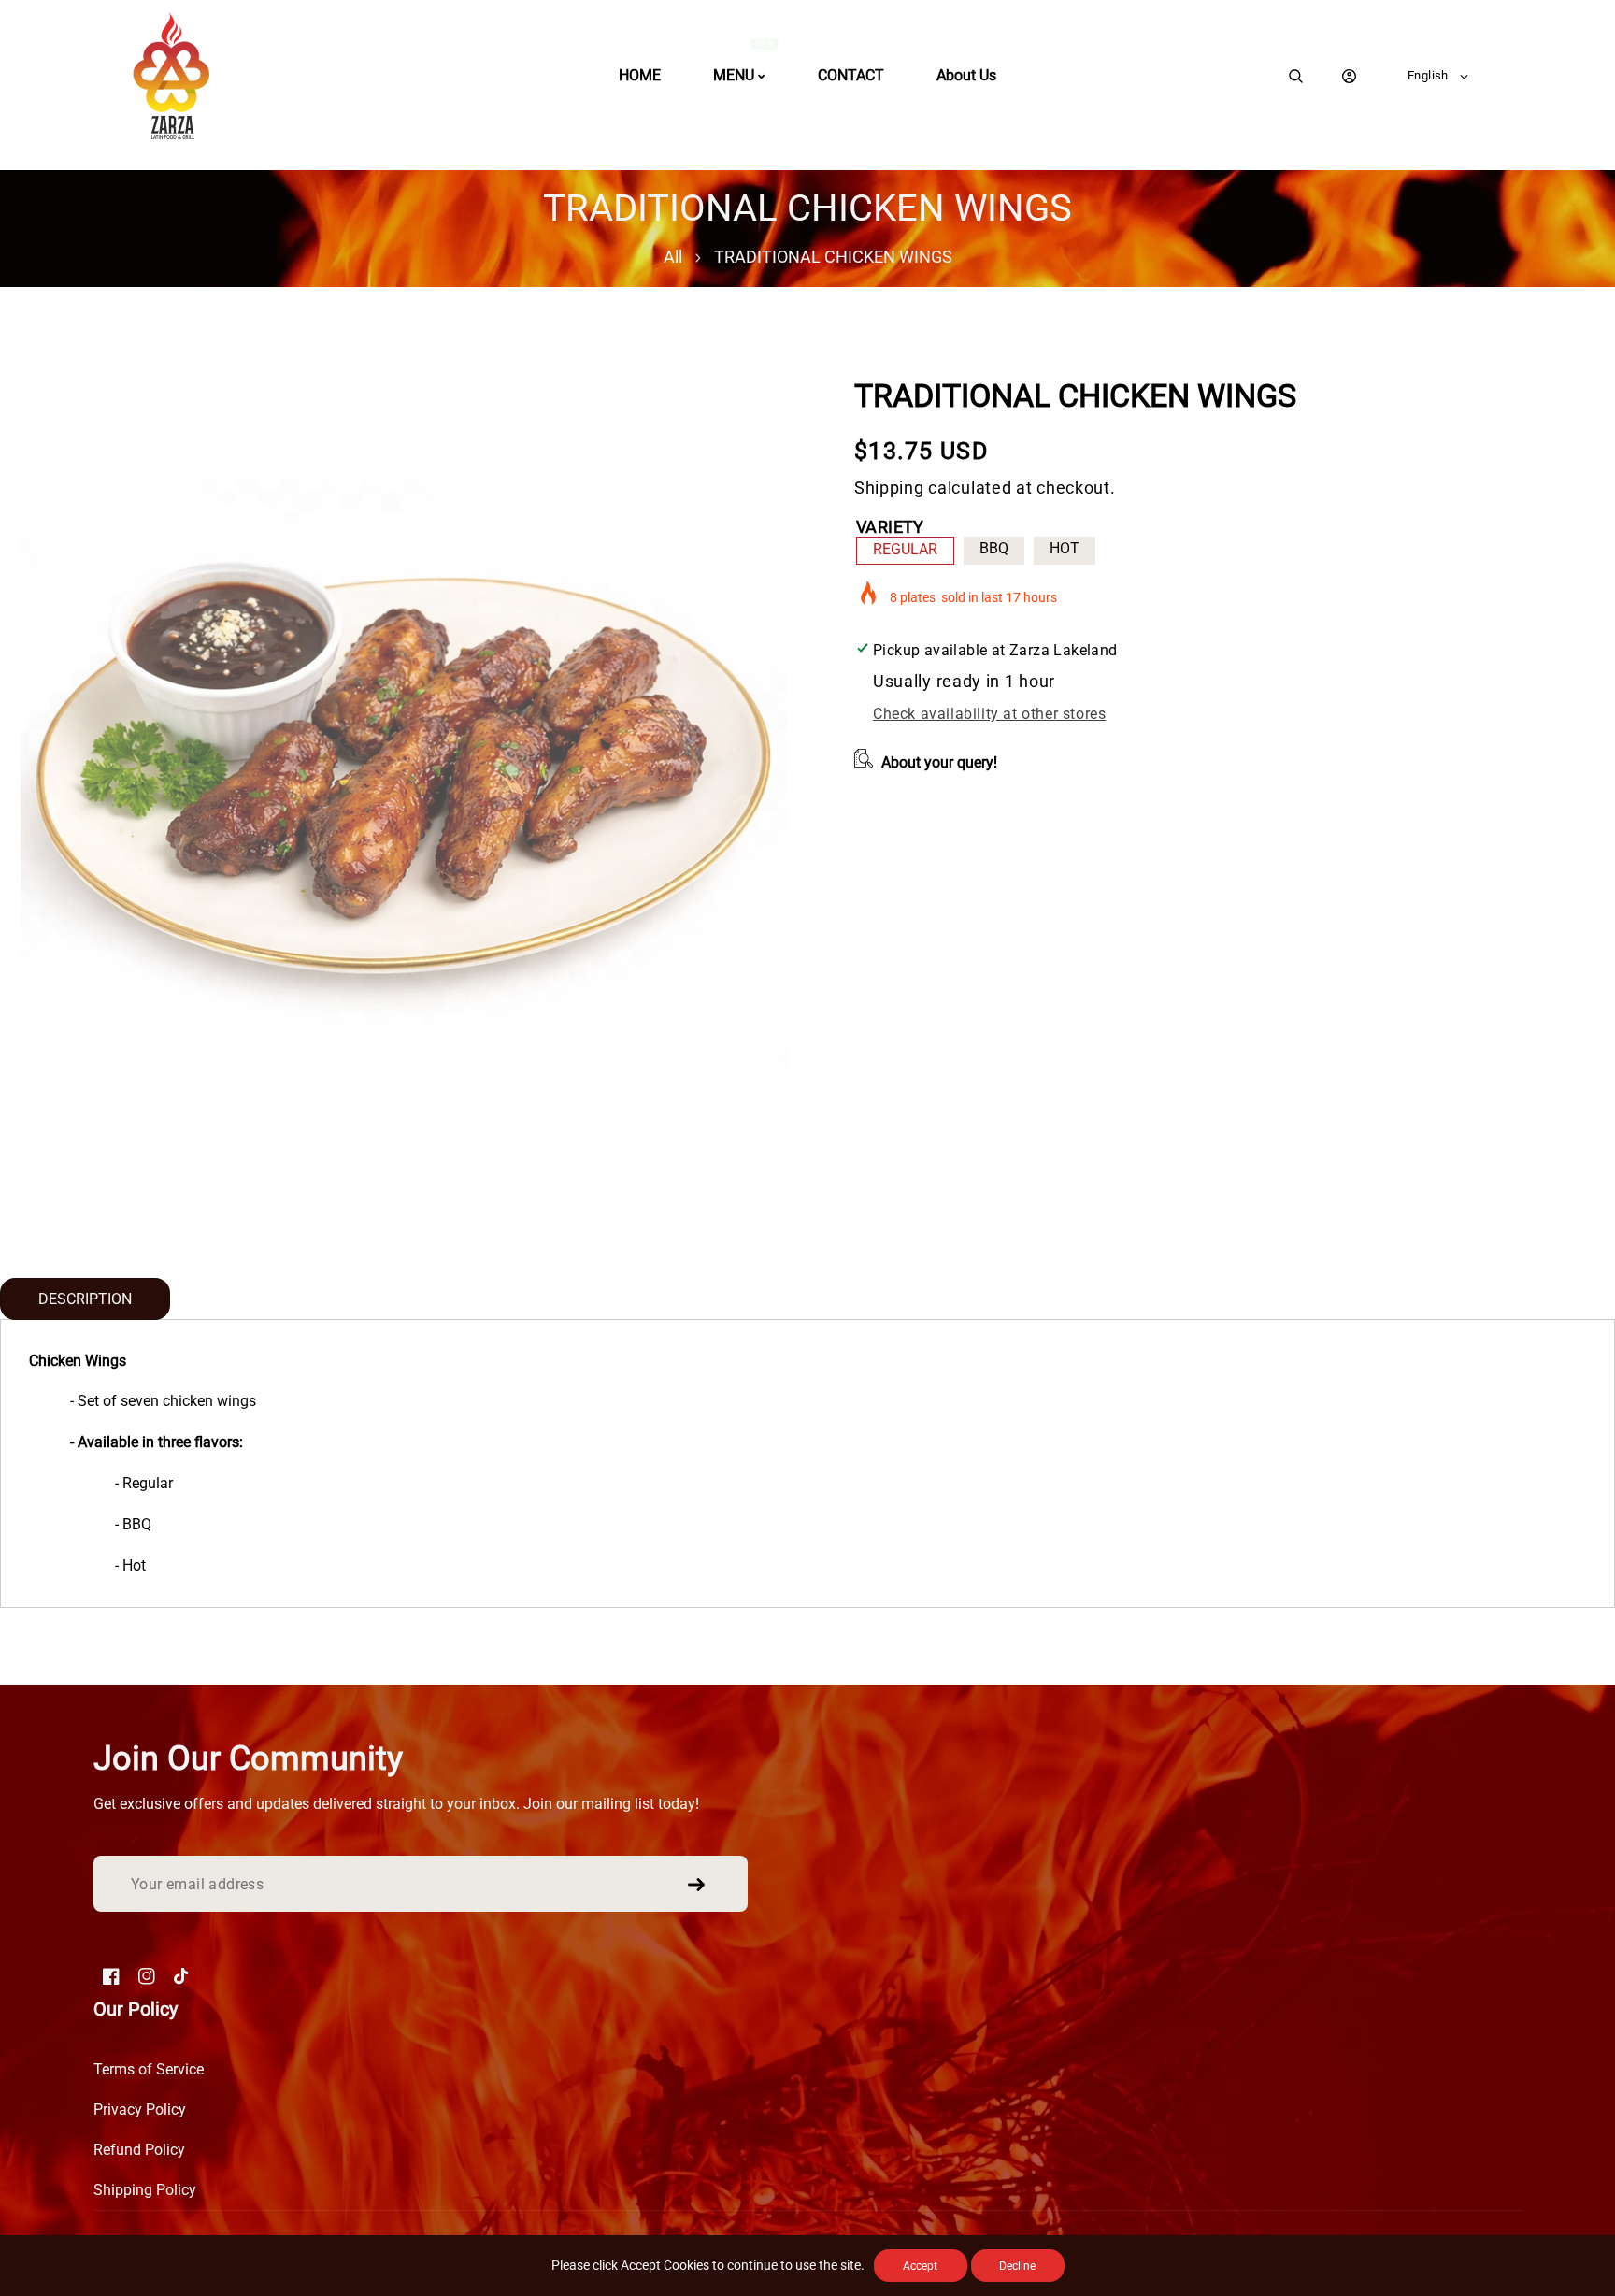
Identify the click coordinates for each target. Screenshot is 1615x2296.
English (1428, 75)
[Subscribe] (696, 1885)
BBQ (994, 548)
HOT (1065, 548)
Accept (920, 2266)
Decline (1017, 2266)
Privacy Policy (140, 2109)
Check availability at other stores (989, 714)
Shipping (889, 488)
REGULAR (905, 549)
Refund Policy (139, 2150)
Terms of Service (149, 2069)
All (673, 257)
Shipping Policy (145, 2190)
